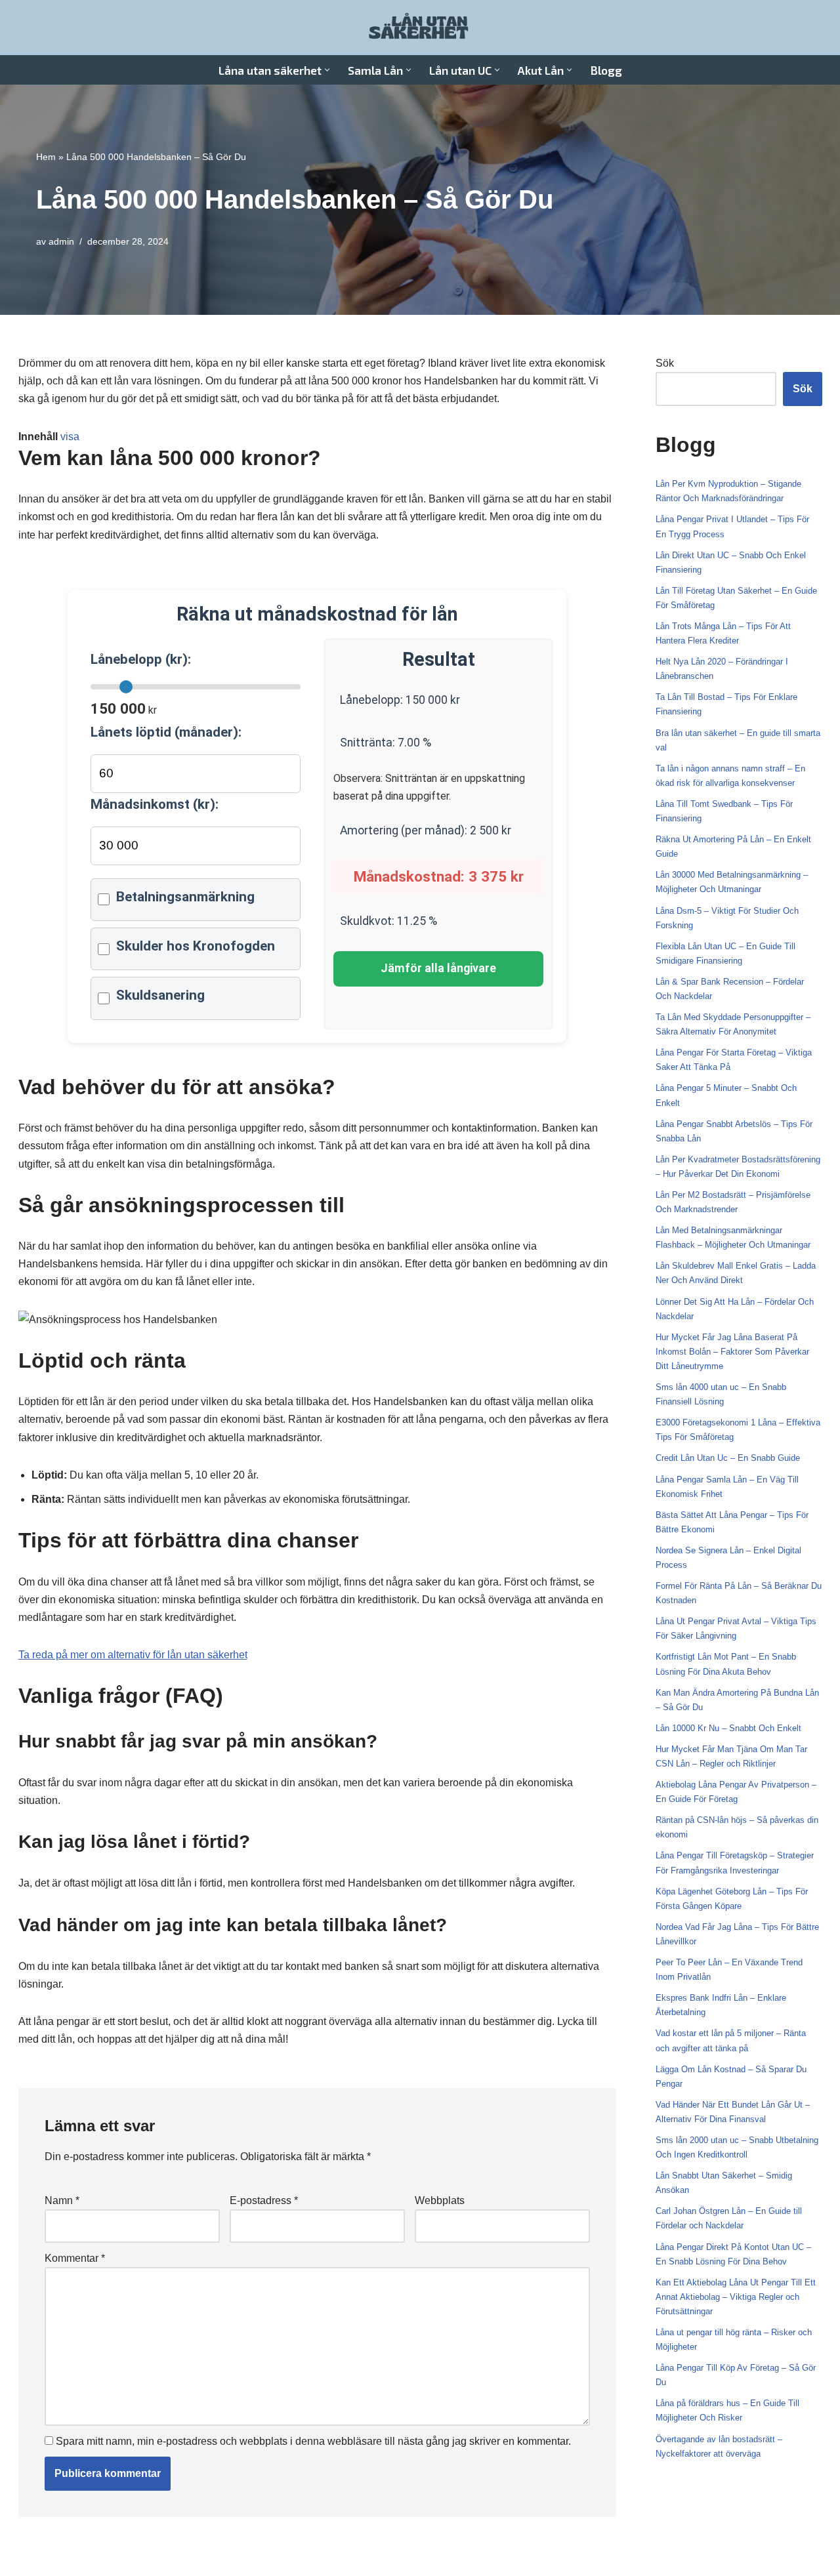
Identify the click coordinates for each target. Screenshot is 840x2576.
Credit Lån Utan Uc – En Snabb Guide (728, 1458)
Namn (62, 2200)
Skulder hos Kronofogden (196, 946)
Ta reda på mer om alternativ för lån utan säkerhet (133, 1655)
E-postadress (264, 2200)
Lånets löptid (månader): (166, 732)
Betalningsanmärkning (185, 897)
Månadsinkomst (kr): (155, 804)
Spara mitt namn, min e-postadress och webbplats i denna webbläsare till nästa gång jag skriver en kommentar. (313, 2441)
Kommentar (75, 2258)
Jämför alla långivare (438, 968)
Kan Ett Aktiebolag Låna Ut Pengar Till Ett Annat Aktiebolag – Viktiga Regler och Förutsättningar (736, 2297)
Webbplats (440, 2200)
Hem (46, 157)
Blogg (606, 70)
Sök (665, 363)
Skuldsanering (160, 995)
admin (61, 241)
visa (70, 437)
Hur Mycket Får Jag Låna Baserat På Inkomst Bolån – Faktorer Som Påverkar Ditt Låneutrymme (732, 1352)
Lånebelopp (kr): (141, 659)
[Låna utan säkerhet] (420, 28)
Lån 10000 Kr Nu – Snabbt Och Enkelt (728, 1728)
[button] (327, 70)
